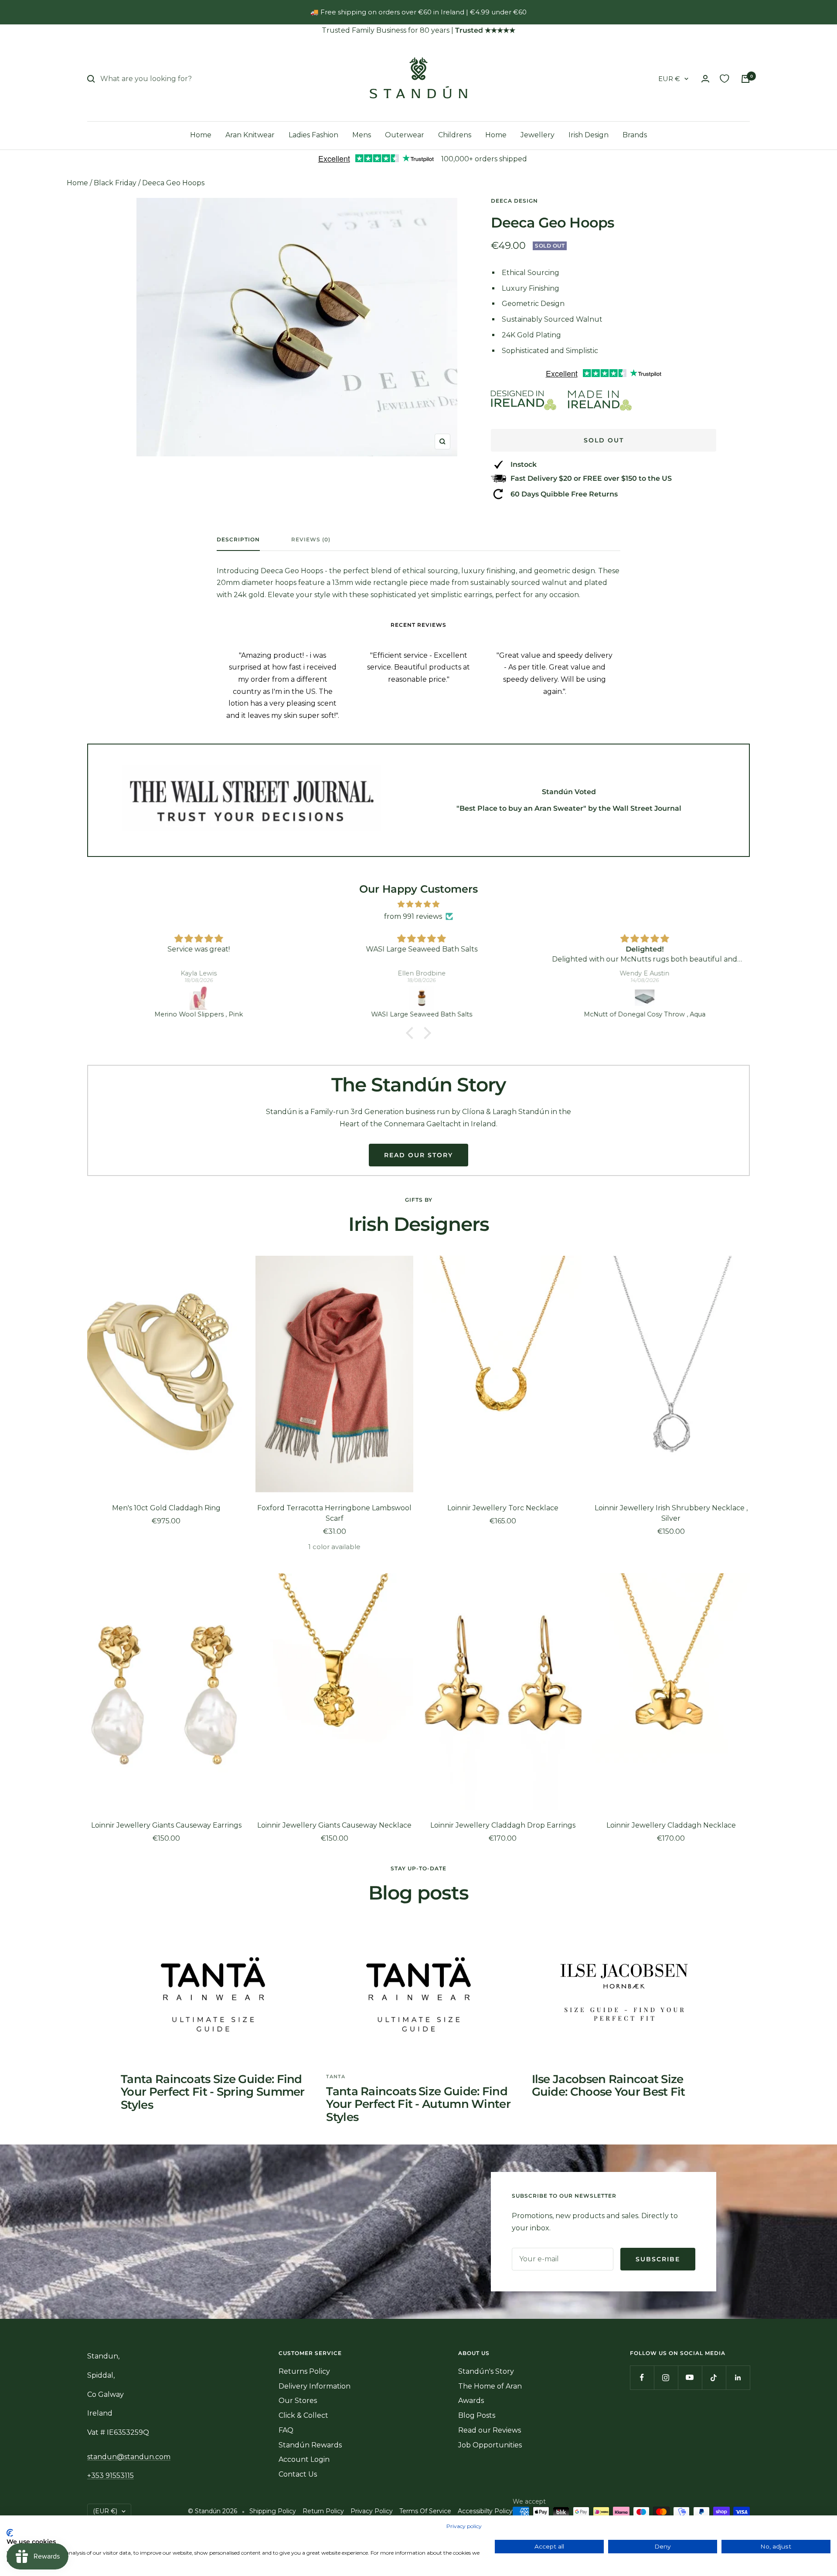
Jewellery (538, 135)
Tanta (336, 2076)
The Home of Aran (490, 2386)
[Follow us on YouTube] (690, 2377)
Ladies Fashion (313, 135)
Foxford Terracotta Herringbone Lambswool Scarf (334, 1513)
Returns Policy (304, 2371)
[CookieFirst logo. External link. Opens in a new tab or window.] (10, 2533)
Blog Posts (477, 2415)
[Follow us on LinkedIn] (738, 2377)
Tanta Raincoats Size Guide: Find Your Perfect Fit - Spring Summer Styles (213, 2092)
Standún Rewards (310, 2445)
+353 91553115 (111, 2476)
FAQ (286, 2430)
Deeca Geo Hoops (173, 183)
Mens (362, 135)
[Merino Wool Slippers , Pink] (196, 998)
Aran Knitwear (250, 135)
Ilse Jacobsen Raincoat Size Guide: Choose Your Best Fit (609, 2085)
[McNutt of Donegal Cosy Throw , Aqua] (642, 998)
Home (201, 135)
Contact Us (298, 2474)
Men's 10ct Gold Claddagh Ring (166, 1508)
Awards (471, 2401)
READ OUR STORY (418, 1155)
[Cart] (745, 79)
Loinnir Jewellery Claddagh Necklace (671, 1825)
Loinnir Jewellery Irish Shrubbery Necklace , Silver (671, 1513)
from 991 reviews (413, 916)
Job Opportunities (490, 2445)
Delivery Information (315, 2386)
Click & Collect (303, 2415)
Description (238, 540)
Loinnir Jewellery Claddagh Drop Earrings (503, 1825)
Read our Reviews (490, 2430)
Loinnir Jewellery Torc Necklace (503, 1508)
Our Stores (298, 2401)
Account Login (304, 2459)
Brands (635, 135)
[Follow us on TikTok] (714, 2377)
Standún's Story (486, 2371)
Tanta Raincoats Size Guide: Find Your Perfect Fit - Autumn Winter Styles (418, 2104)
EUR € (669, 79)
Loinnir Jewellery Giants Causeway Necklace (334, 1825)
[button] (412, 1033)
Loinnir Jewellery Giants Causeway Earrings (166, 1825)
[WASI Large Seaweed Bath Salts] (419, 998)
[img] (418, 904)
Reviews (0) (311, 540)
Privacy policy (464, 2526)
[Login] (705, 79)
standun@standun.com (129, 2457)
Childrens (455, 135)
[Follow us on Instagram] (666, 2377)
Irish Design (589, 135)
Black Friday (115, 183)
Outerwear (405, 135)
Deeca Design (514, 201)
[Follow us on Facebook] (642, 2377)
